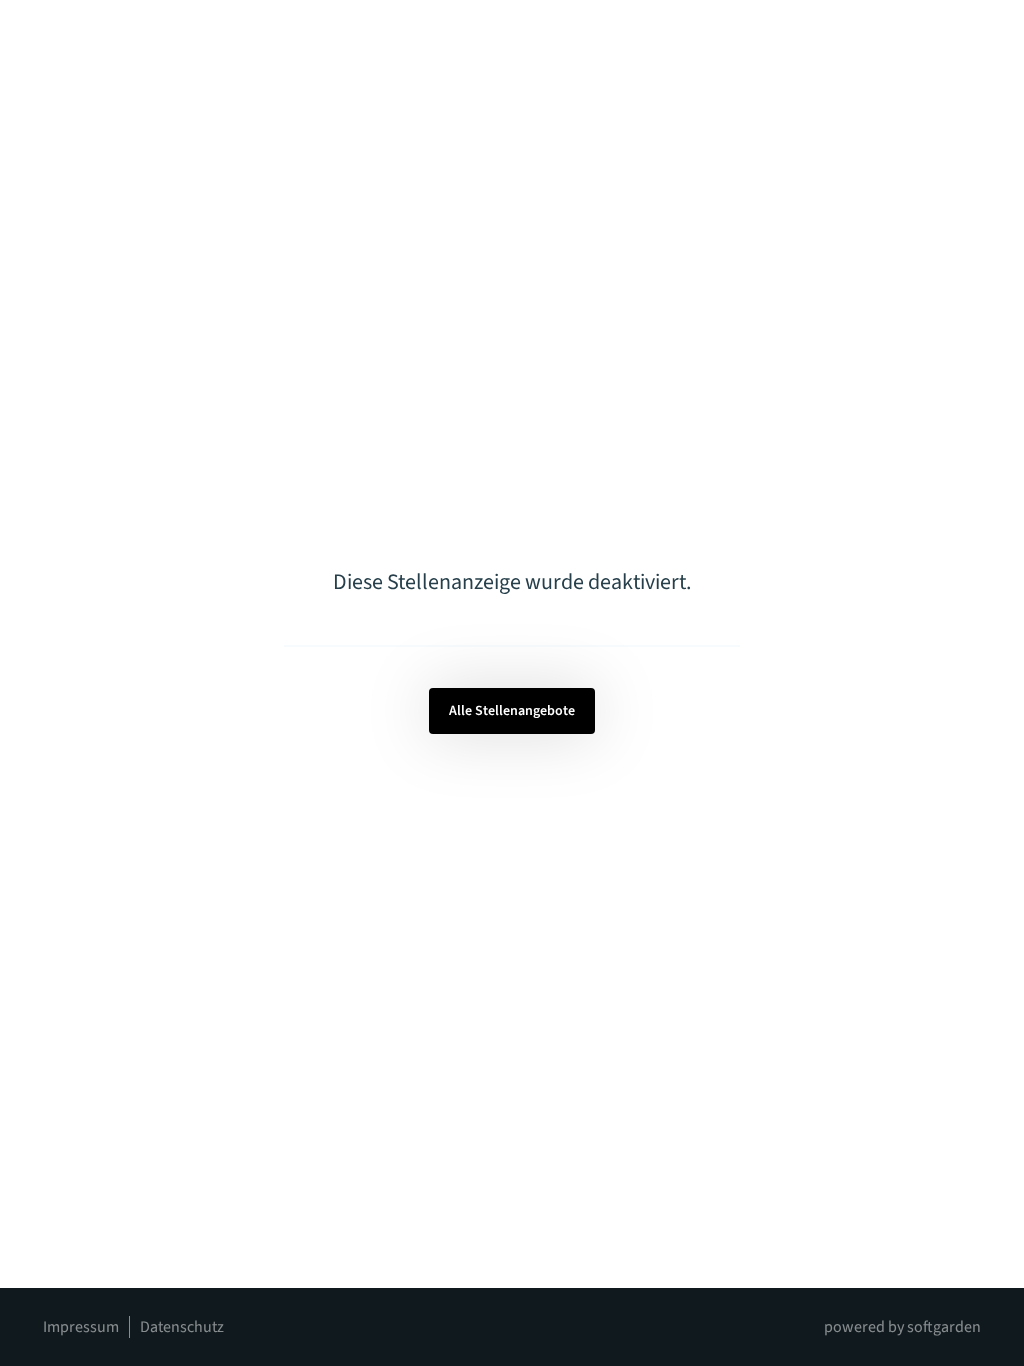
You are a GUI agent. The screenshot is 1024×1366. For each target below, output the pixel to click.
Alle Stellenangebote (512, 711)
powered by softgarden (902, 1327)
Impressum (81, 1327)
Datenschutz (182, 1327)
